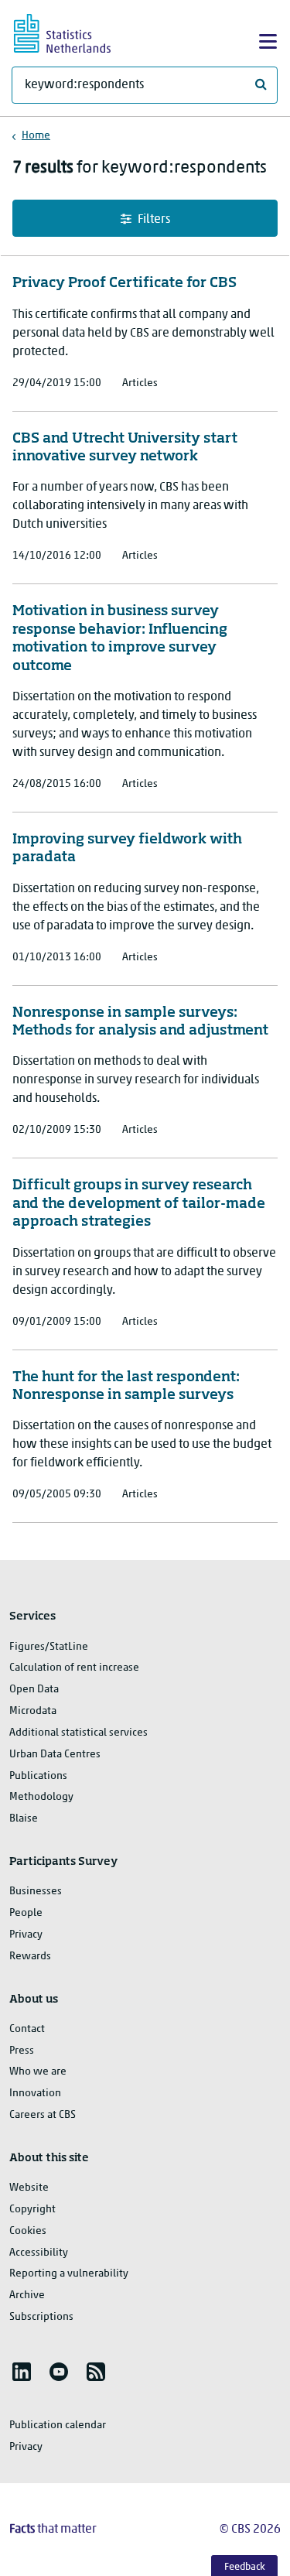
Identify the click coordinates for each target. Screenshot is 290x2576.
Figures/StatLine (49, 1647)
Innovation (35, 2094)
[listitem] (22, 2372)
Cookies (28, 2231)
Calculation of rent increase (74, 1668)
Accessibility (39, 2253)
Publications (38, 1776)
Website (29, 2188)
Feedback (245, 2567)
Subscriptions (41, 2317)
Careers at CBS (43, 2115)
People (26, 1913)
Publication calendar (58, 2425)
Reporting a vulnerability (69, 2274)
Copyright (32, 2210)
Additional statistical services (78, 1733)
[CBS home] (76, 31)
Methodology (41, 1797)
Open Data (34, 1690)
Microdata (33, 1711)
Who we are (38, 2072)
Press (22, 2051)
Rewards (30, 1957)
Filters (154, 220)
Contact (27, 2029)
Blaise (24, 1819)
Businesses (36, 1892)
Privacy (26, 1935)
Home (36, 136)
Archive (27, 2295)
